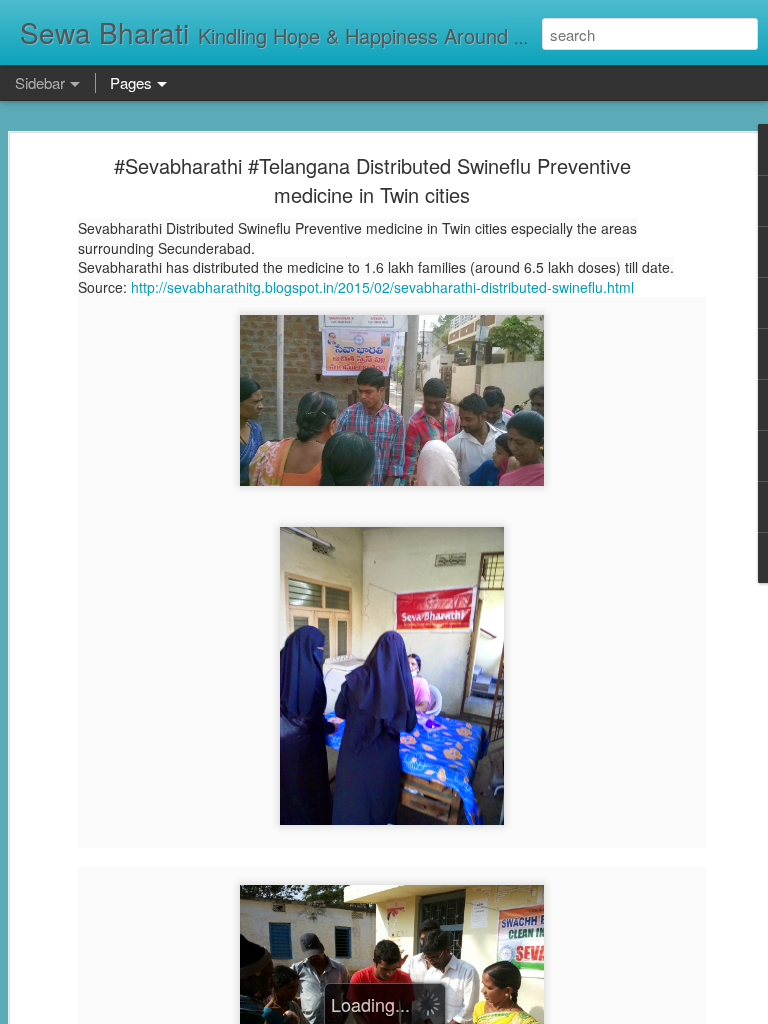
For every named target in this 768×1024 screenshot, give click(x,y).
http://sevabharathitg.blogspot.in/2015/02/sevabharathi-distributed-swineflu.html (382, 287)
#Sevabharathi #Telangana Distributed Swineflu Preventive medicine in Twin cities (372, 180)
